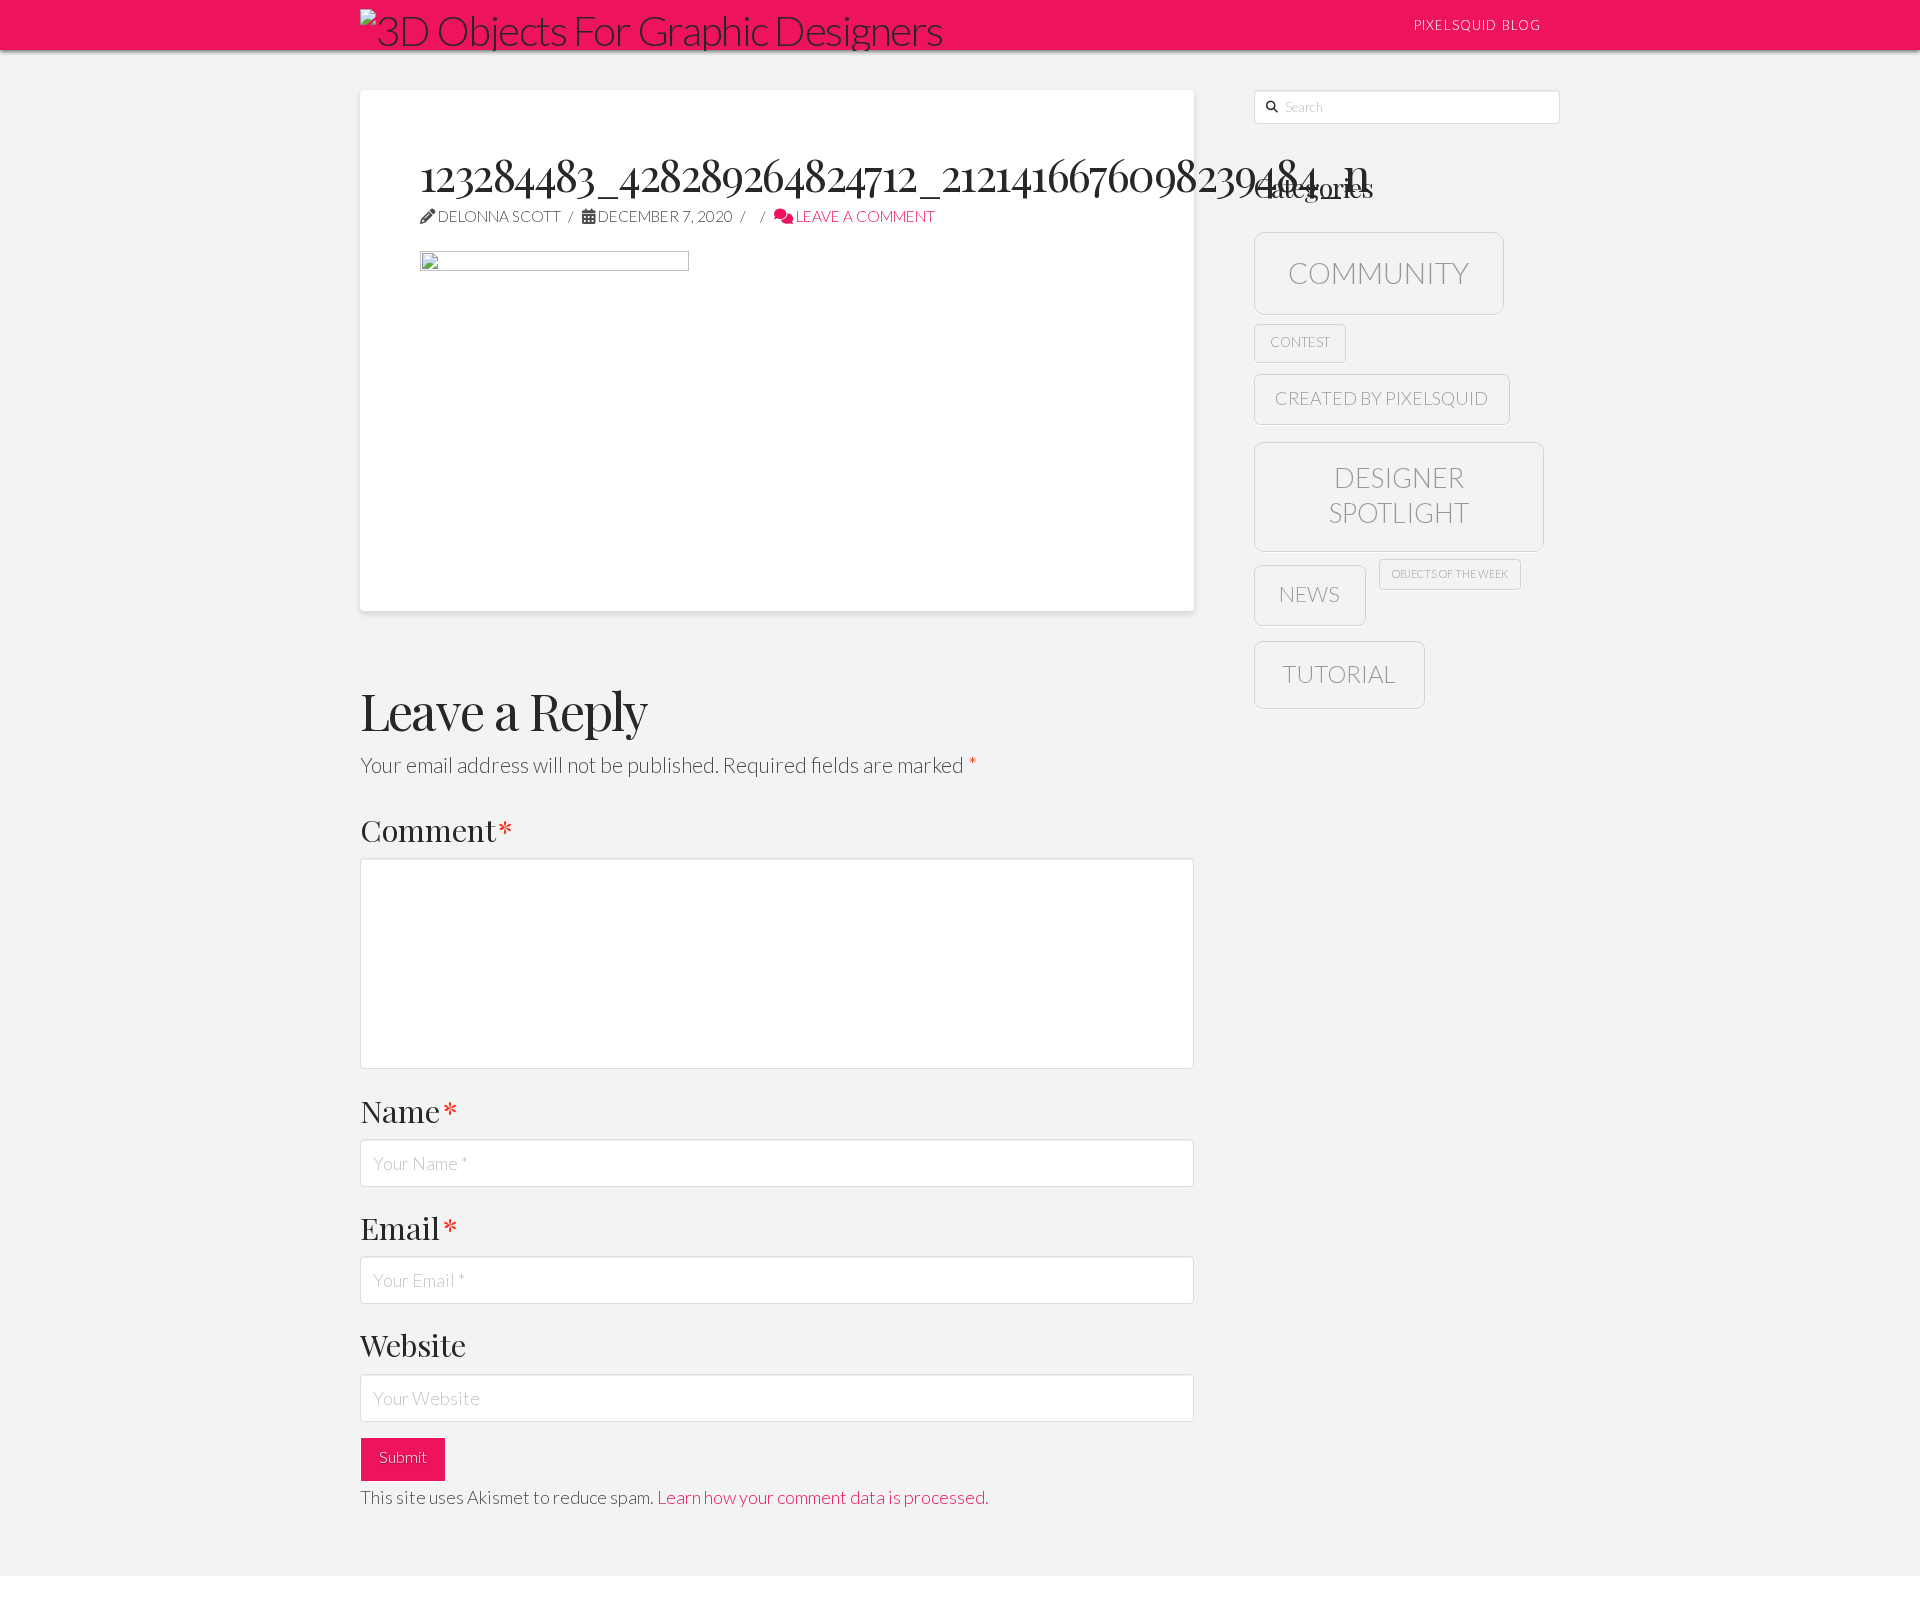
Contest (1300, 342)
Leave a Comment (864, 216)
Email (409, 1227)
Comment (436, 829)
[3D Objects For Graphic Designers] (651, 27)
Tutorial (1339, 673)
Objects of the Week (1450, 573)
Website (413, 1344)
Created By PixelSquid (1381, 398)
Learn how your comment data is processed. (823, 1497)
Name (409, 1110)
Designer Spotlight (1399, 495)
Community (1378, 272)
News (1309, 594)
